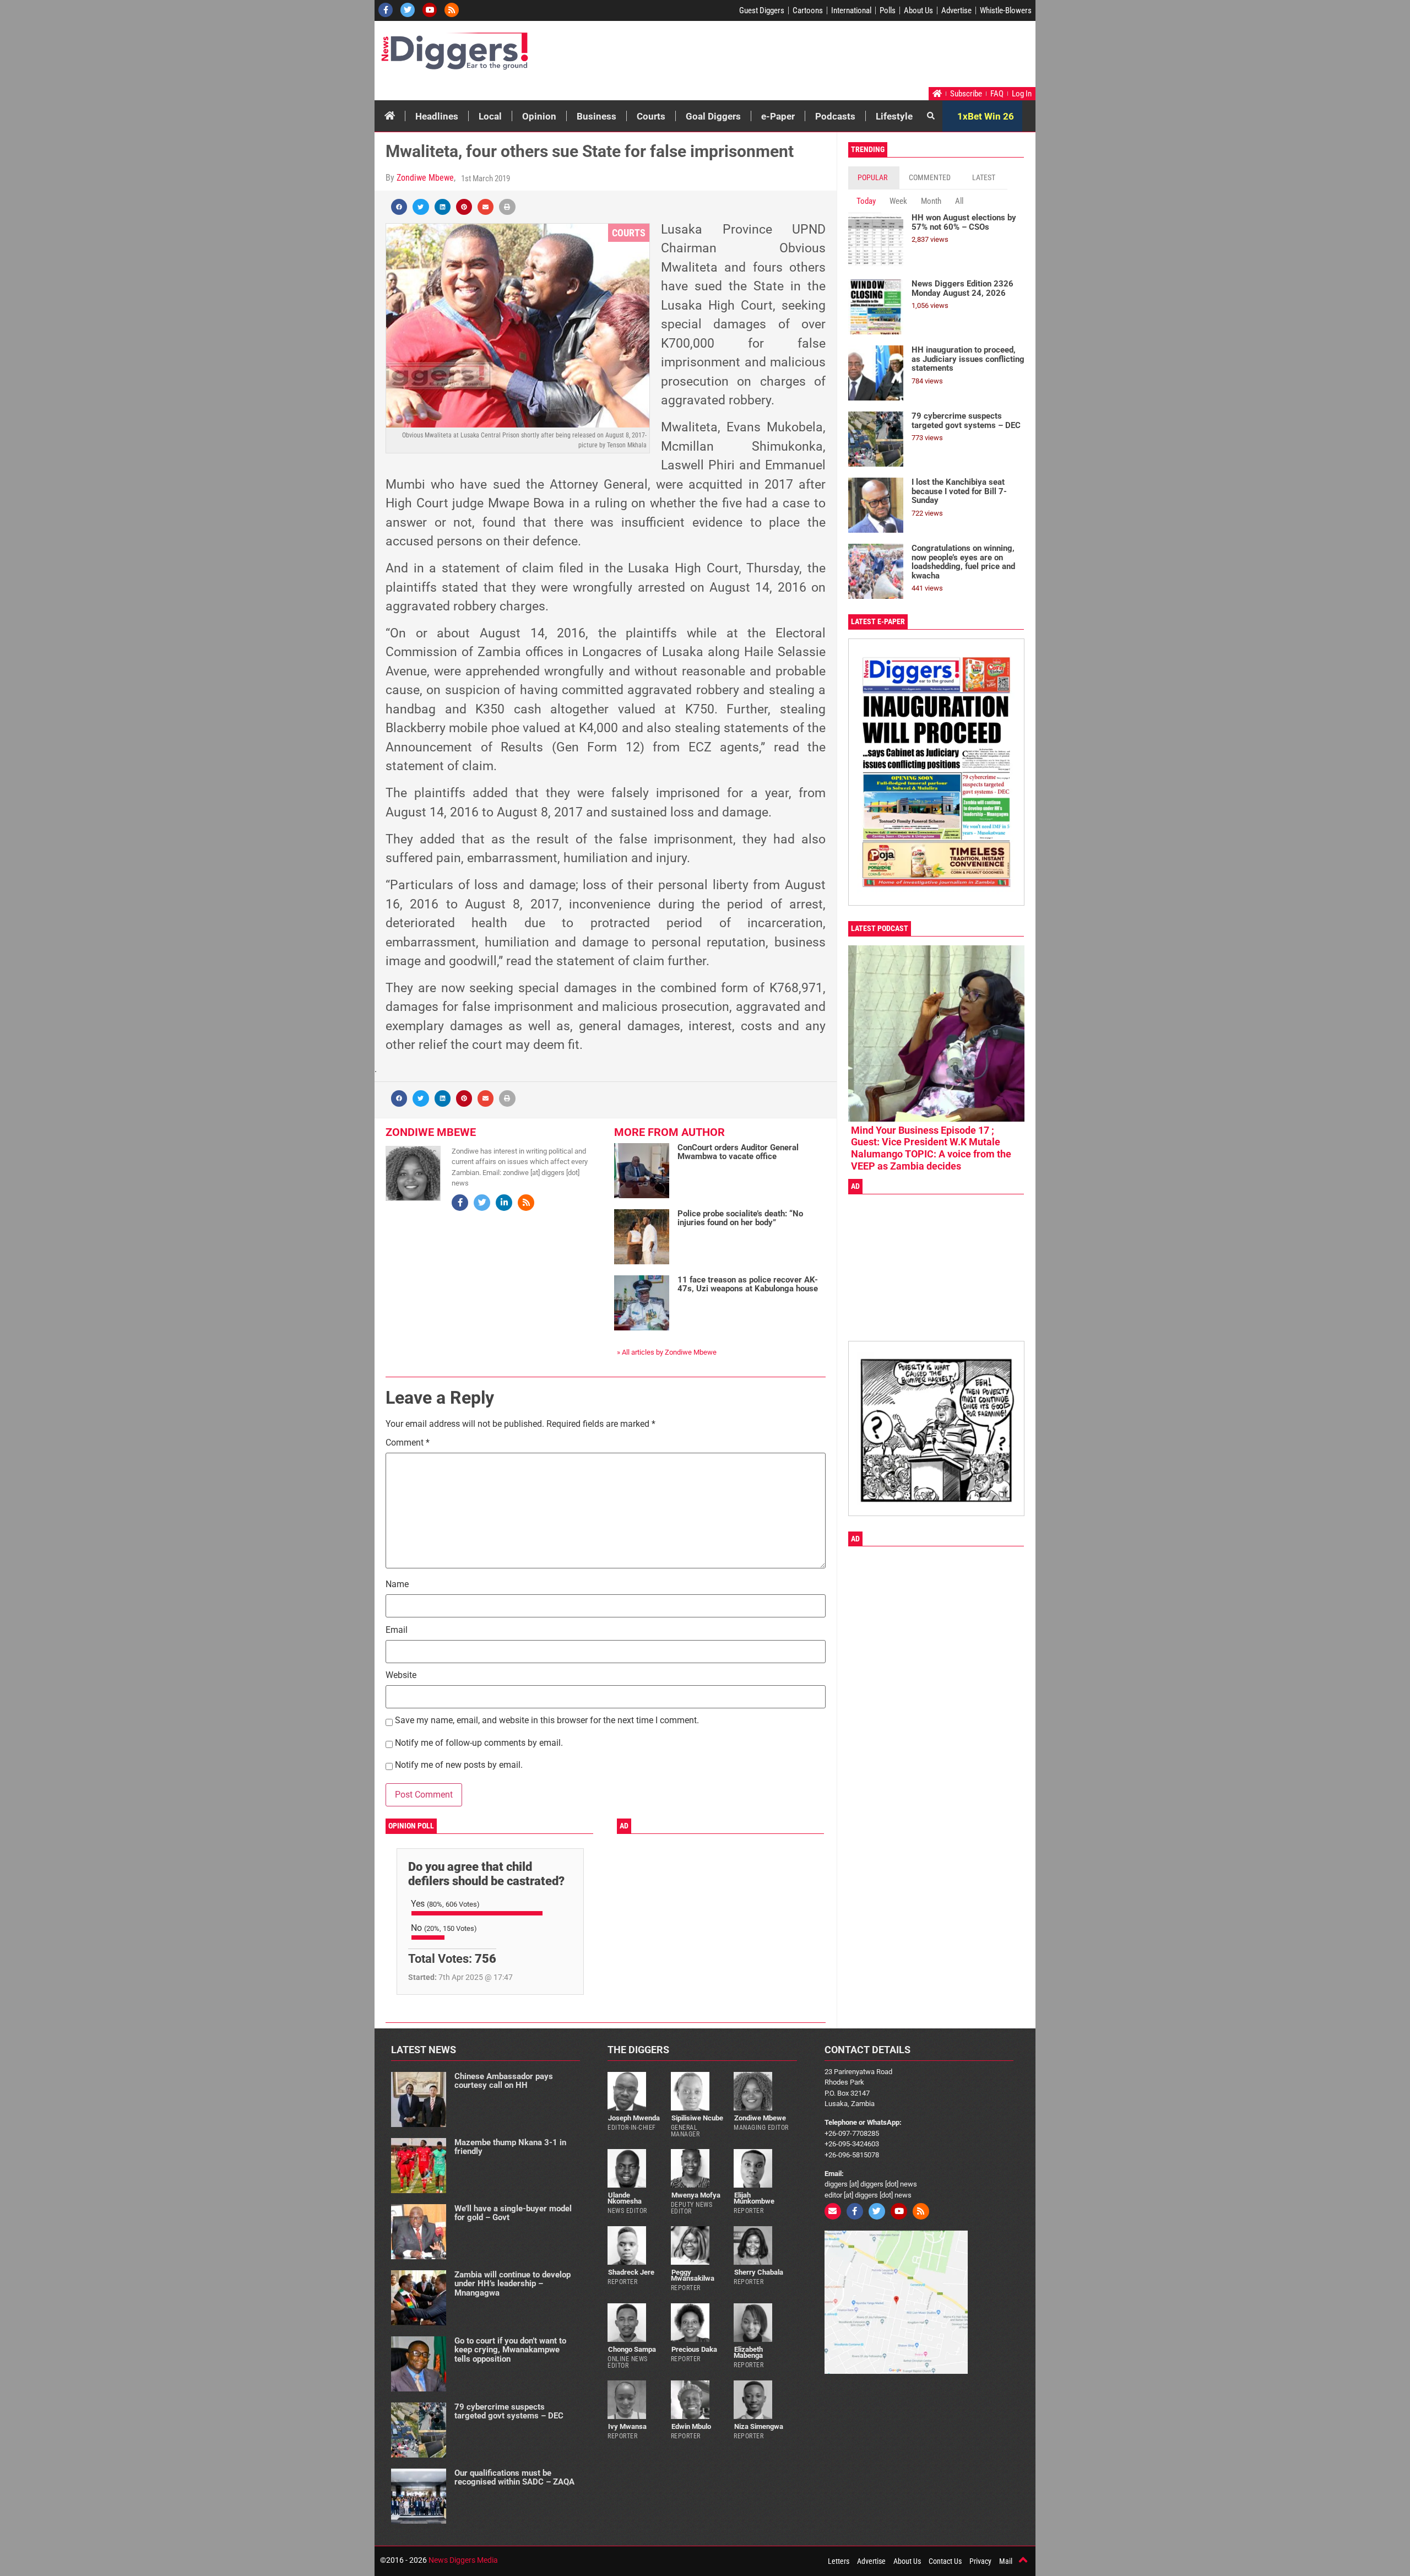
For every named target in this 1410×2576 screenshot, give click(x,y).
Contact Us (945, 2561)
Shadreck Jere (631, 2272)
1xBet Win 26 (986, 116)
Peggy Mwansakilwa (693, 2275)
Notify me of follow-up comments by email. (479, 1743)
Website (401, 1676)
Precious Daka (694, 2349)
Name (397, 1585)
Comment (408, 1443)
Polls (888, 10)
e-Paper (778, 116)
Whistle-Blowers (1006, 10)
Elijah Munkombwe (754, 2198)
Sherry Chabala (759, 2272)
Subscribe (966, 94)
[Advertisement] (824, 57)
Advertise (956, 10)
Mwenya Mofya (696, 2195)
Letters (839, 2561)
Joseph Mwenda (634, 2118)
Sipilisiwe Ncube (697, 2118)
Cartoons (808, 10)
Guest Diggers (762, 10)
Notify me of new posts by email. (459, 1765)
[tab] (874, 178)
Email (397, 1630)
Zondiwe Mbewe (425, 178)
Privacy (980, 2561)
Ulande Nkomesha (625, 2198)
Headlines (437, 116)
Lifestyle (894, 116)
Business (596, 116)
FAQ (997, 94)
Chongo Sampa (632, 2349)
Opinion (539, 116)
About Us (918, 10)
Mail (1006, 2561)
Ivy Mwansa (627, 2426)
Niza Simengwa (759, 2426)
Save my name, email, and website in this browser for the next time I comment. (547, 1721)
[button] (399, 207)
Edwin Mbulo (691, 2426)
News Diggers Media (463, 2560)
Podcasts (835, 116)
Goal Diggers (713, 116)
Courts (651, 116)
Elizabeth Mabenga (748, 2352)
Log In (1022, 94)
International (851, 10)
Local (490, 116)
